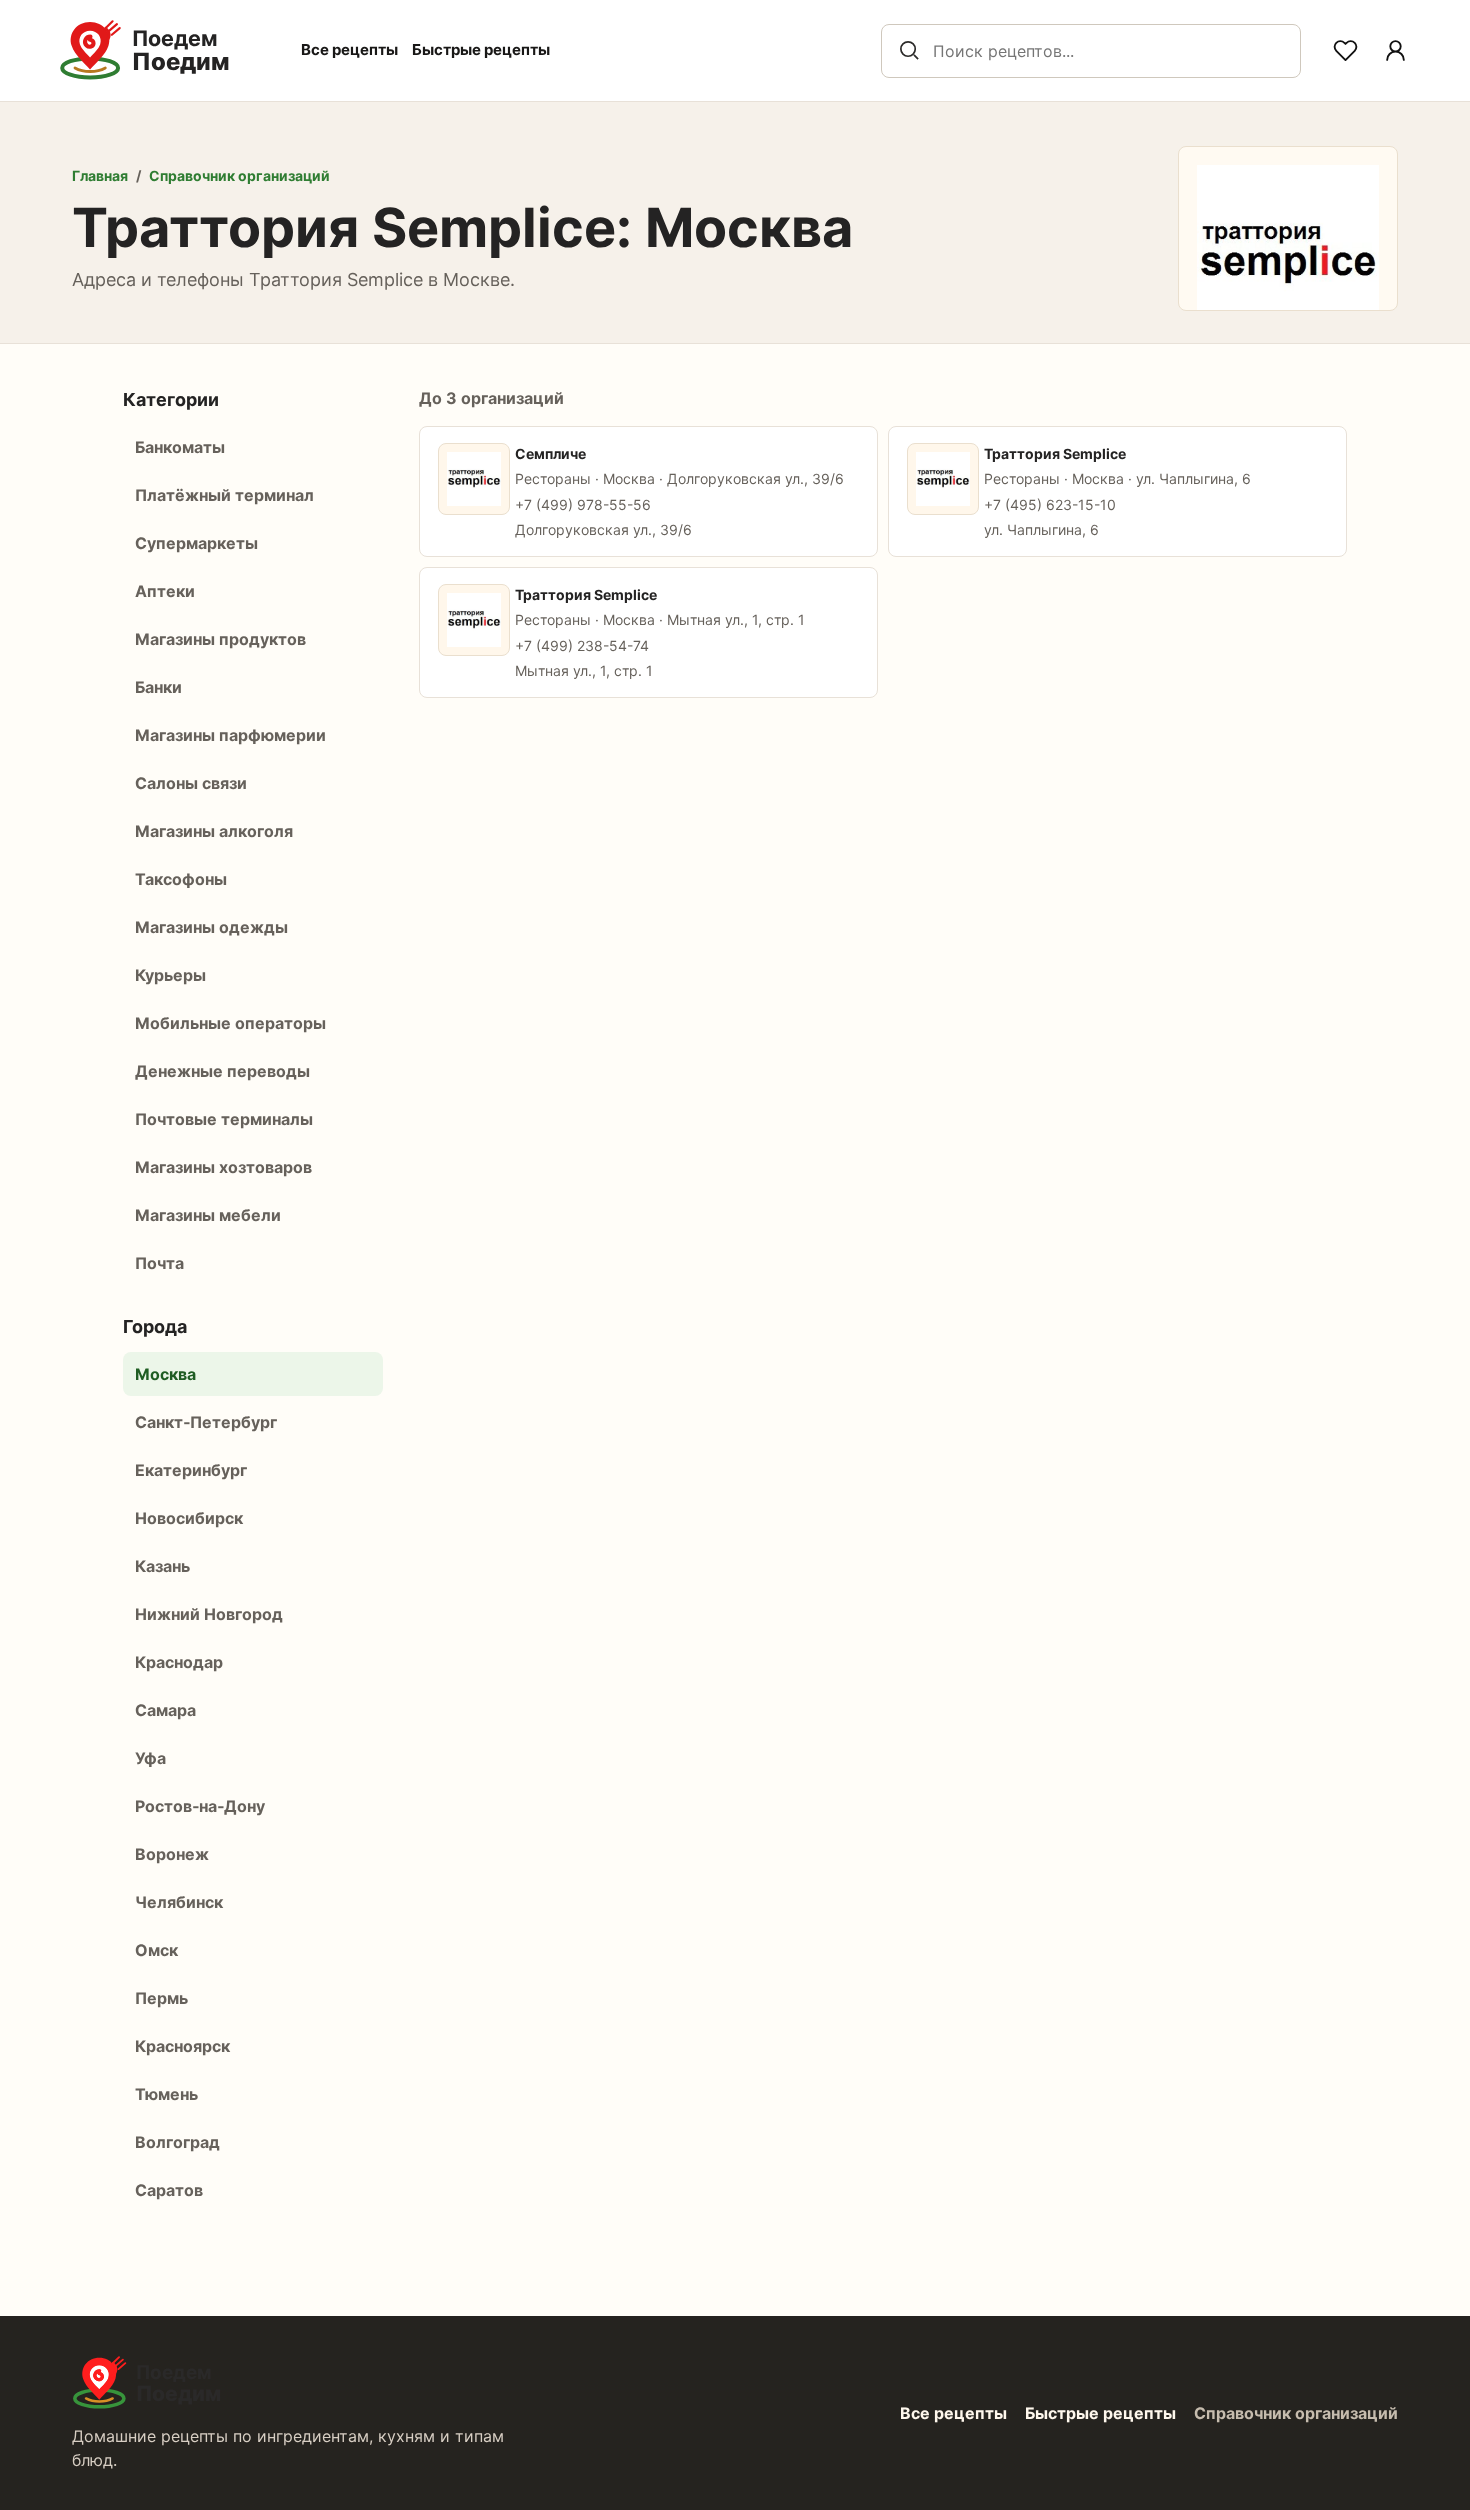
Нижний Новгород (209, 1614)
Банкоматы (180, 447)
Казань (162, 1566)
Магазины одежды (211, 927)
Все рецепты (349, 49)
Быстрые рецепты (481, 49)
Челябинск (179, 1902)
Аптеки (165, 591)
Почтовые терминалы (224, 1119)
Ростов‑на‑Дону (200, 1806)
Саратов (169, 2190)
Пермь (161, 1998)
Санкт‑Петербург (206, 1422)
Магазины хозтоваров (223, 1167)
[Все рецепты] (1395, 51)
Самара (165, 1710)
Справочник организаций (239, 175)
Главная (100, 175)
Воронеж (172, 1854)
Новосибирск (189, 1518)
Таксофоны (181, 879)
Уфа (150, 1758)
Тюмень (166, 2094)
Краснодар (179, 1662)
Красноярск (182, 2046)
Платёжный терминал (224, 495)
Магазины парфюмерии (230, 735)
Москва (165, 1374)
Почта (159, 1263)
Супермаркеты (196, 543)
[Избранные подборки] (1345, 51)
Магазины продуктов (220, 639)
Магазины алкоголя (214, 831)
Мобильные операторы (230, 1023)
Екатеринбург (191, 1470)
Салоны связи (191, 783)
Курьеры (170, 975)
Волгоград (177, 2142)
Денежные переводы (222, 1071)
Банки (158, 687)
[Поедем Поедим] (166, 50)
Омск (156, 1950)
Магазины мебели (208, 1215)
